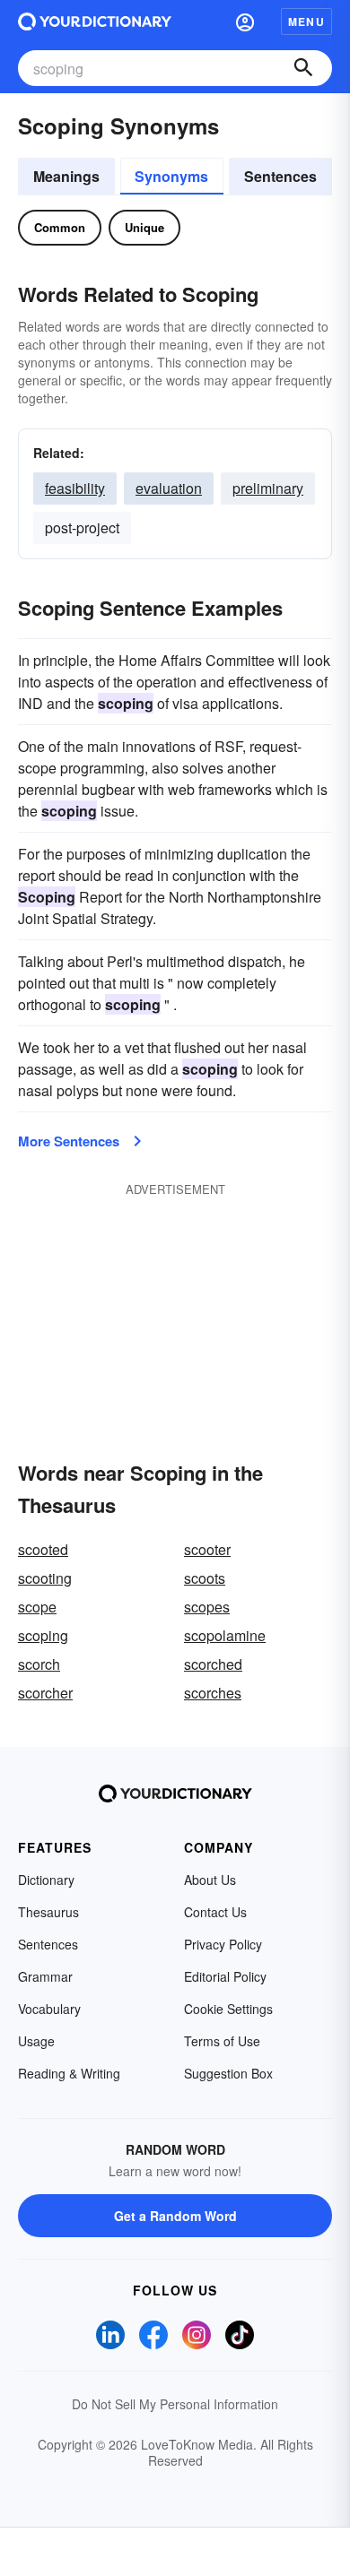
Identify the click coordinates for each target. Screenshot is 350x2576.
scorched (213, 1664)
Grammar (45, 1976)
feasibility (75, 488)
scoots (205, 1578)
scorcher (45, 1693)
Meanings (66, 176)
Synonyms (171, 176)
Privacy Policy (223, 1944)
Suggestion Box (228, 2073)
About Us (210, 1880)
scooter (207, 1549)
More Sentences (69, 1141)
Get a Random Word (175, 2216)
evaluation (169, 488)
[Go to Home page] (95, 22)
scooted (43, 1549)
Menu (306, 22)
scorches (213, 1693)
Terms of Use (222, 2041)
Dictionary (46, 1880)
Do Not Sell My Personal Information (175, 2404)
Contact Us (215, 1912)
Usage (36, 2041)
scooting (45, 1578)
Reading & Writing (69, 2073)
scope (37, 1607)
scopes (207, 1607)
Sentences (280, 176)
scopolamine (225, 1635)
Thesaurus (48, 1912)
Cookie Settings (228, 2009)
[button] (245, 22)
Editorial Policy (225, 1976)
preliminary (268, 488)
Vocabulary (49, 2009)
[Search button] (303, 68)
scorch (39, 1664)
